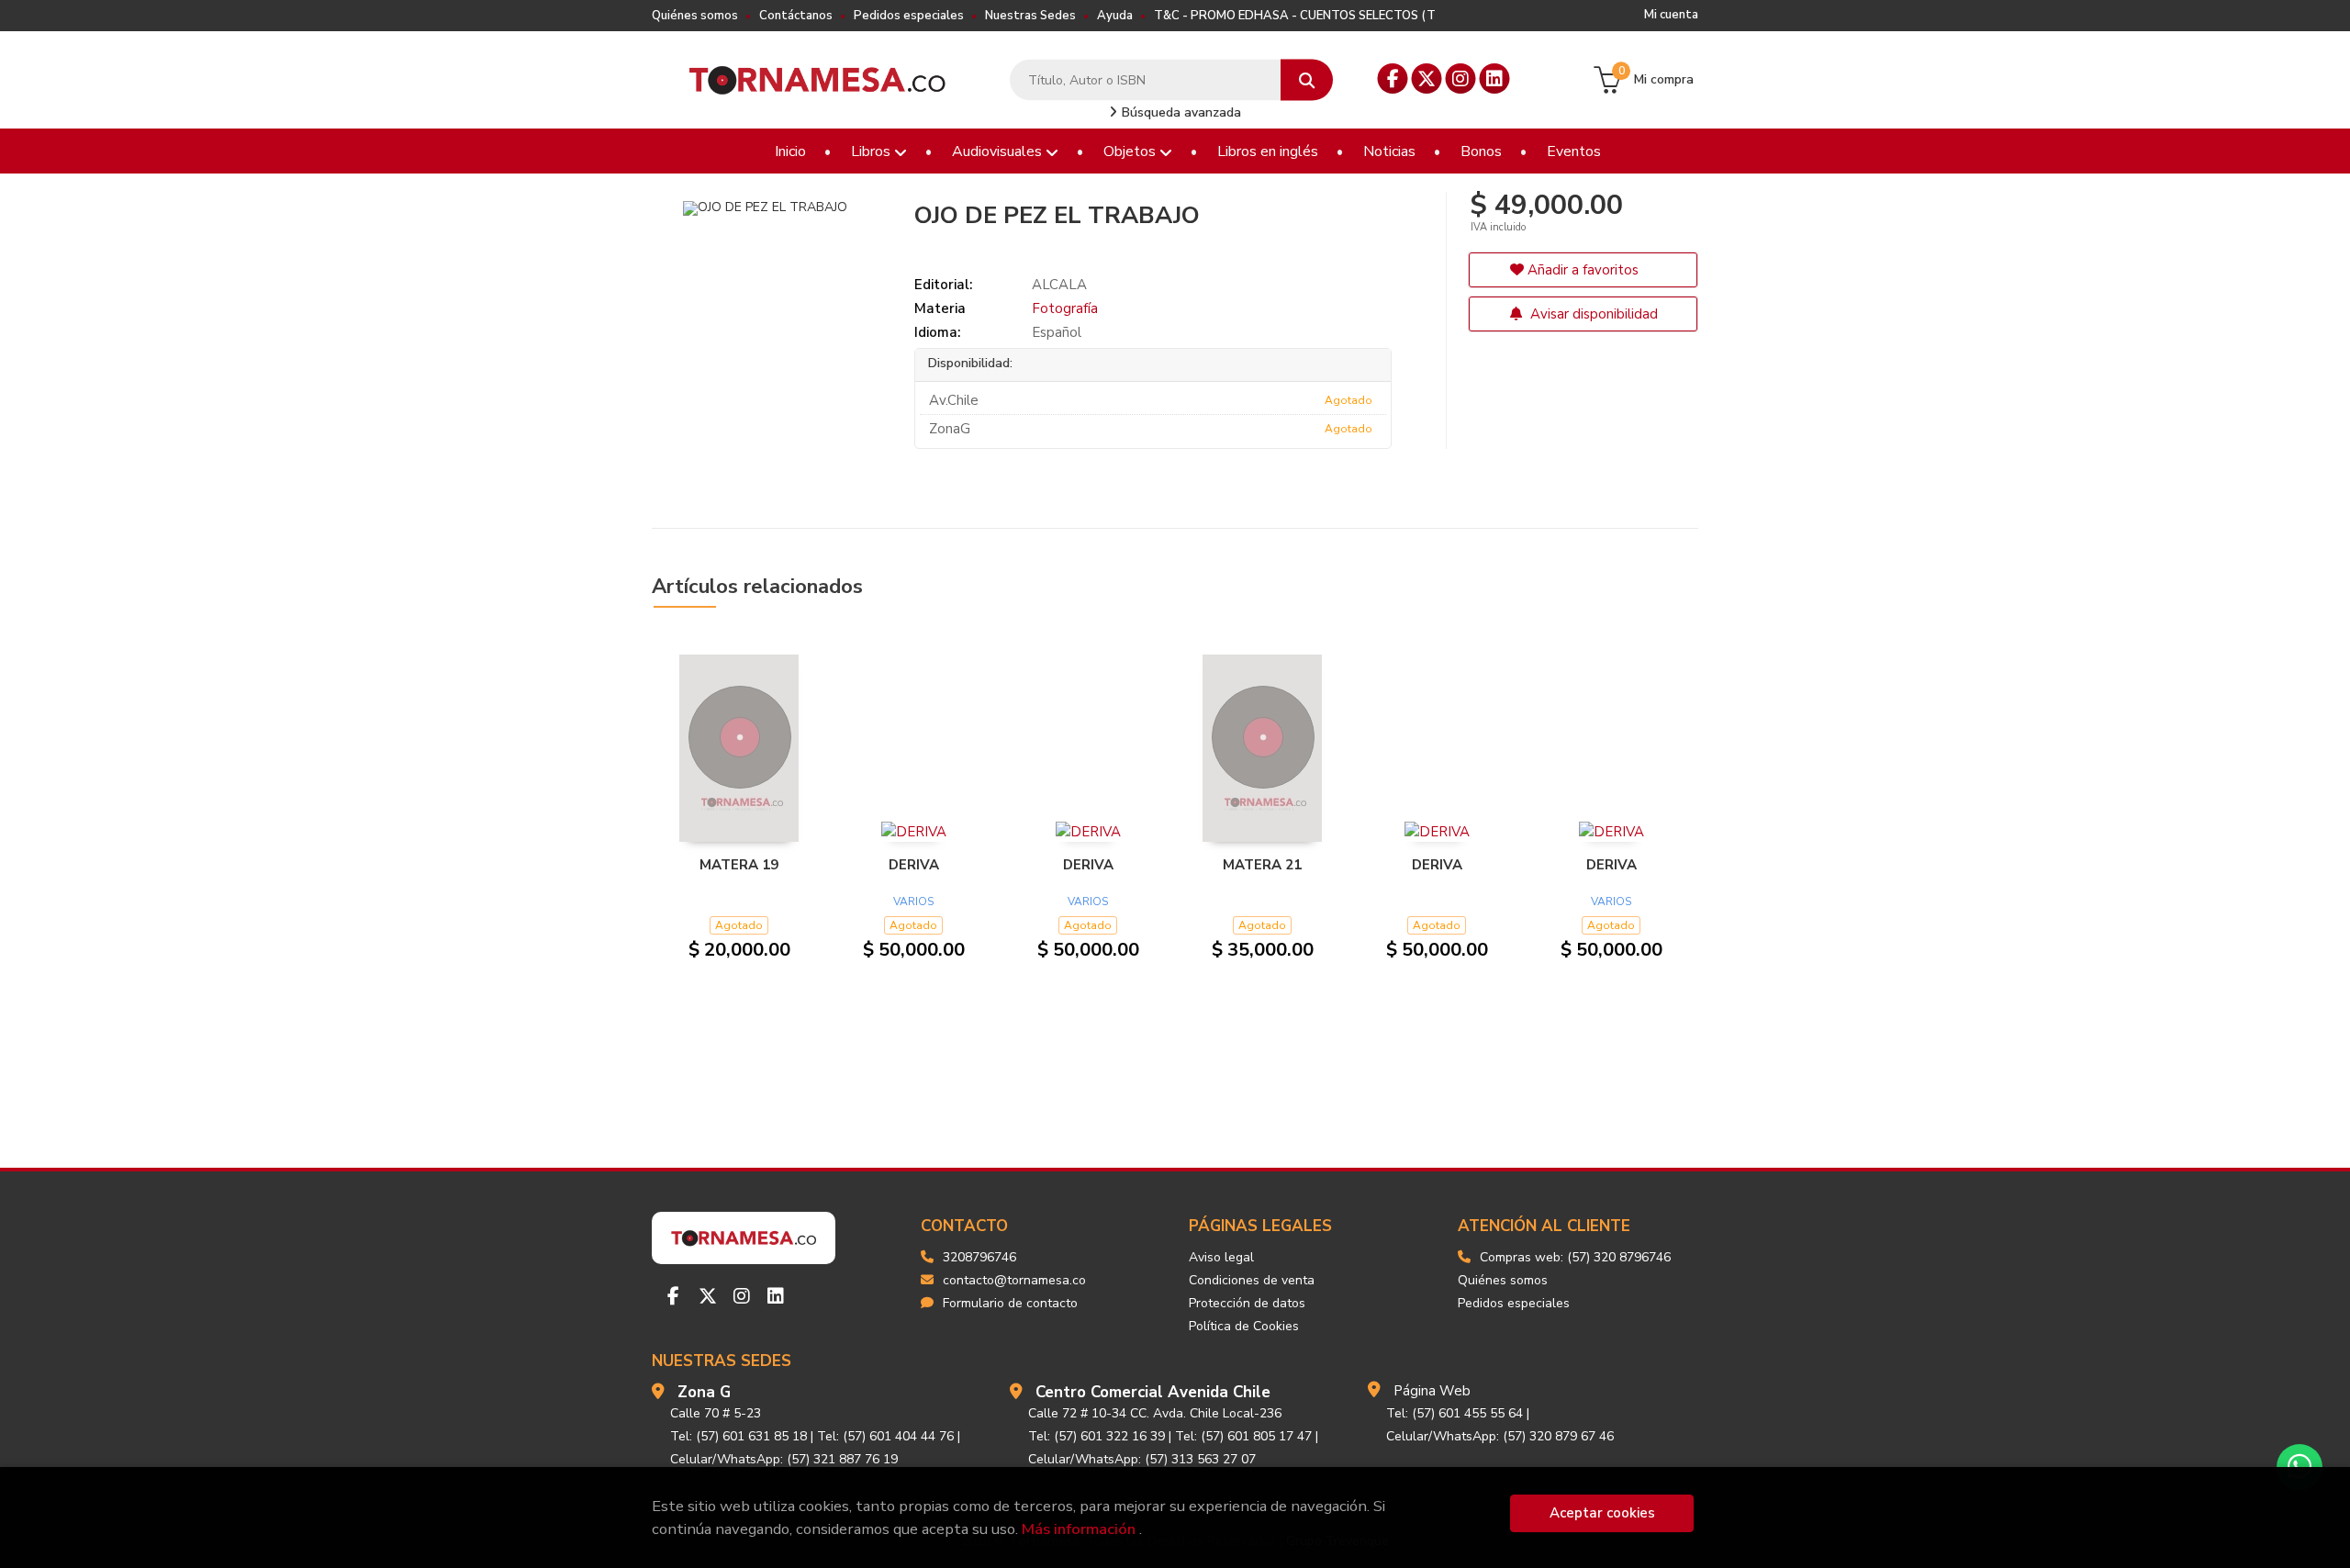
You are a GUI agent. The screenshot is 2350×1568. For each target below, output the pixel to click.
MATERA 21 (1262, 865)
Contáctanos (796, 16)
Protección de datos (1247, 1303)
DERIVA (914, 865)
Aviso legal (1221, 1257)
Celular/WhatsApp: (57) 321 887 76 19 (784, 1459)
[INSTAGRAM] (1461, 78)
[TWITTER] (1427, 78)
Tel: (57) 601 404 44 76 (885, 1436)
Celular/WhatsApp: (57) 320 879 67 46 (1500, 1436)
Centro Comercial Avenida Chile (1153, 1392)
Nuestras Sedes (1030, 16)
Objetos (1131, 151)
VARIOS (913, 902)
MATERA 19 (739, 865)
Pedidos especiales (909, 16)
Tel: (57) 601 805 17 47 (1243, 1436)
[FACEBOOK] (1393, 78)
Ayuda (1115, 16)
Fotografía (1065, 308)
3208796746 (979, 1257)
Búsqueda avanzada (1180, 112)
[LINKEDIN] (1495, 78)
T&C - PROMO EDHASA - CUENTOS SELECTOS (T (1295, 16)
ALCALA (1059, 285)
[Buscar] (1307, 80)
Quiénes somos (695, 16)
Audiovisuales (999, 151)
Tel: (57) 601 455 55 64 (1455, 1413)
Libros (873, 151)
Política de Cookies (1244, 1326)
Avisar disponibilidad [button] (1592, 314)
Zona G (704, 1392)
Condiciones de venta (1252, 1280)
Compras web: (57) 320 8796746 (1575, 1257)
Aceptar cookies (1602, 1513)
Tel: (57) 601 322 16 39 (1097, 1436)
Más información (1079, 1529)
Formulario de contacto (1010, 1303)
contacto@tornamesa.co (1014, 1280)
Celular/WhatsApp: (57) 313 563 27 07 (1142, 1459)
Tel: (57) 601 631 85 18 (739, 1436)
